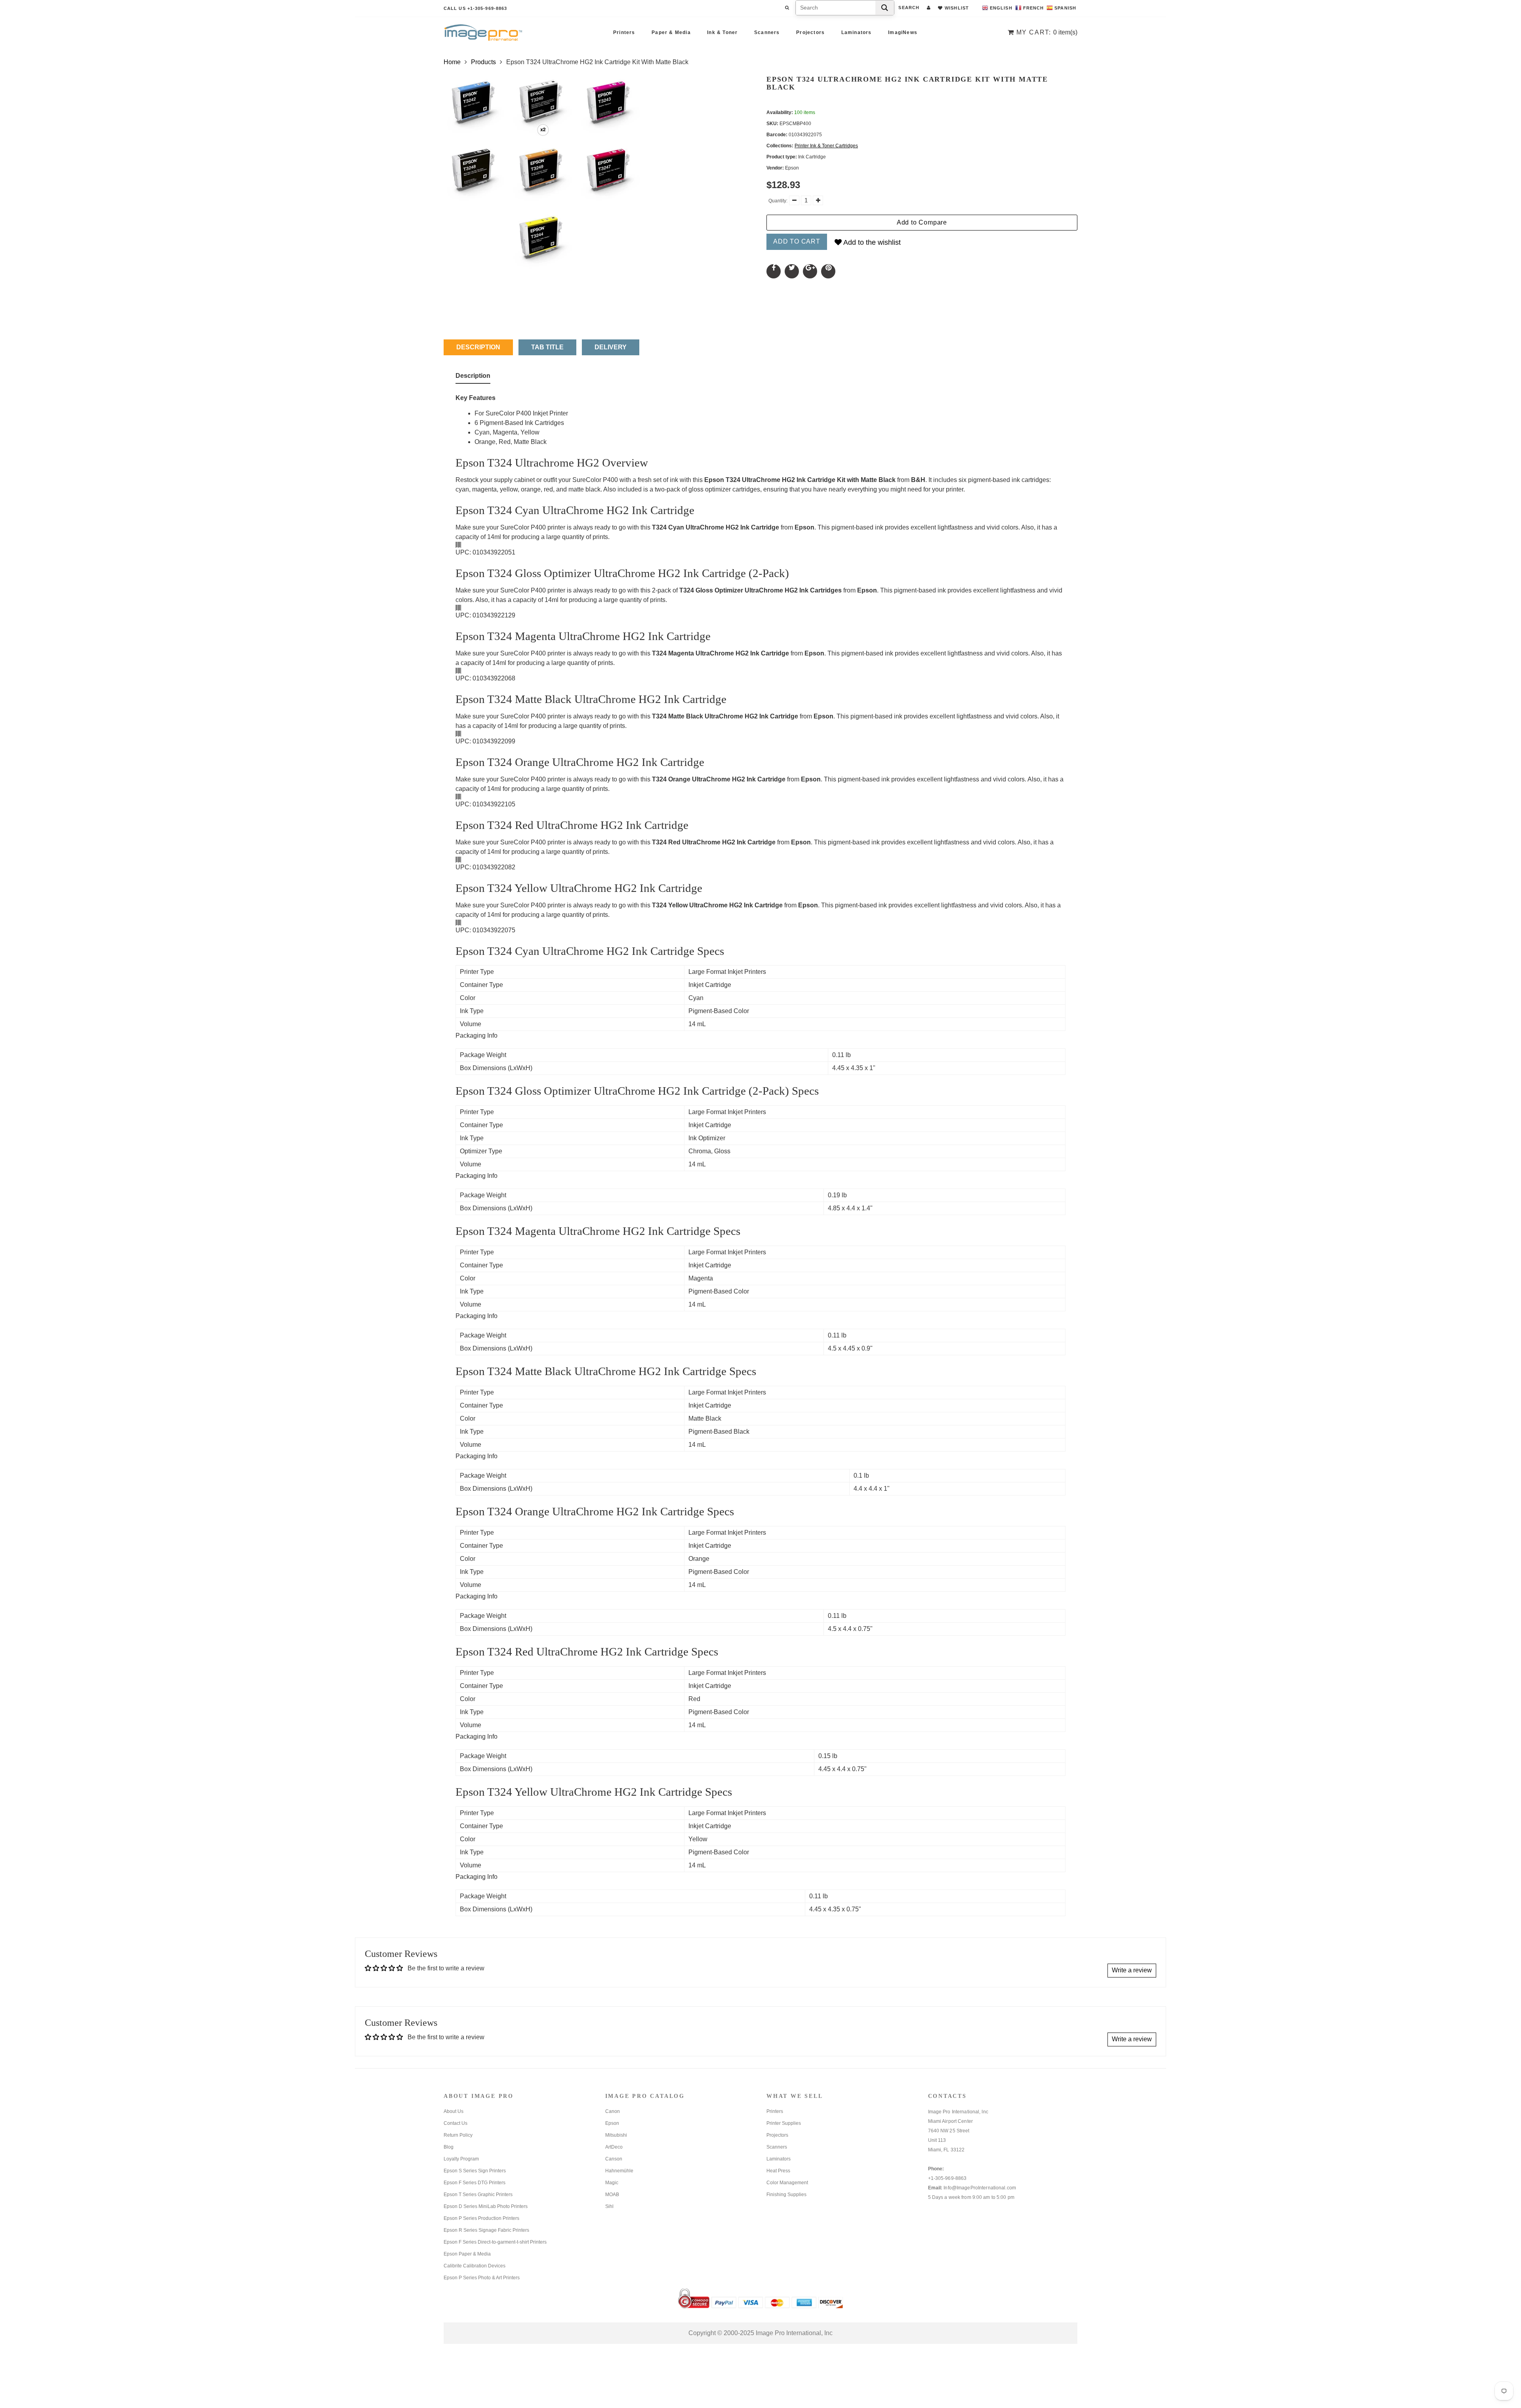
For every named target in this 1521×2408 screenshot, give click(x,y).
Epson (612, 2123)
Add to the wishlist (871, 242)
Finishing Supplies (786, 2195)
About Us (454, 2111)
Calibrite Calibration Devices (475, 2266)
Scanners (767, 32)
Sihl (609, 2206)
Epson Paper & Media (467, 2254)
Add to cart (797, 241)
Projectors (810, 32)
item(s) (1047, 32)
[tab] (473, 377)
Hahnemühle (619, 2171)
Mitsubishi (616, 2135)
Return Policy (458, 2135)
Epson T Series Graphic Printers (478, 2195)
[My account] (929, 8)
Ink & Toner (722, 32)
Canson (614, 2159)
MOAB (612, 2195)
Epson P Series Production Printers (481, 2218)
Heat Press (778, 2171)
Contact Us (456, 2123)
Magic (612, 2183)
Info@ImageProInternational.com (980, 2188)
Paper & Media (671, 32)
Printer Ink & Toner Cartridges (826, 146)
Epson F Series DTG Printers (475, 2183)
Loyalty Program (461, 2159)
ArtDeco (614, 2147)
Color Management (787, 2183)
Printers (624, 32)
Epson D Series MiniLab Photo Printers (486, 2206)
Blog (449, 2147)
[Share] (774, 271)
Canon (613, 2111)
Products (483, 62)
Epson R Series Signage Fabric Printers (486, 2230)
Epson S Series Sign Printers (475, 2171)
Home (452, 62)
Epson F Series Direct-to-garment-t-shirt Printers (495, 2242)
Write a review (1132, 1970)
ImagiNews (903, 32)
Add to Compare (922, 222)
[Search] (885, 8)
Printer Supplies (784, 2123)
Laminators (857, 32)
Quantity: (778, 201)
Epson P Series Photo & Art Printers (482, 2278)
